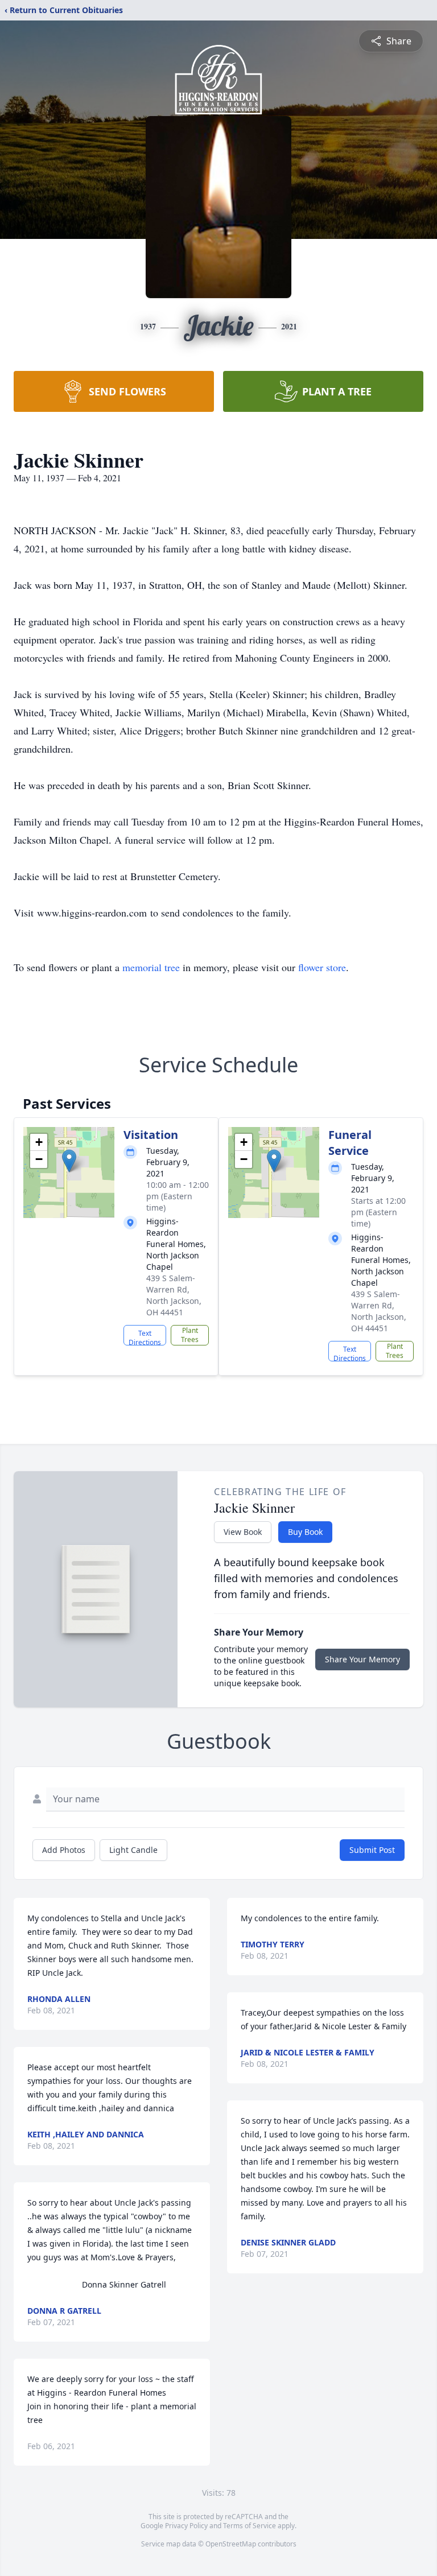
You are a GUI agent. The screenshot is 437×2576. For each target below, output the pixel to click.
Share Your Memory (362, 1659)
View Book (243, 1532)
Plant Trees (190, 1335)
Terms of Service (250, 2526)
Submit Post (372, 1850)
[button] (69, 1161)
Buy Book (305, 1532)
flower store (322, 967)
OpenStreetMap (231, 2544)
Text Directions (145, 1337)
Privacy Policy (186, 2526)
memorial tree (151, 967)
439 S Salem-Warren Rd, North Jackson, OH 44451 (174, 1295)
